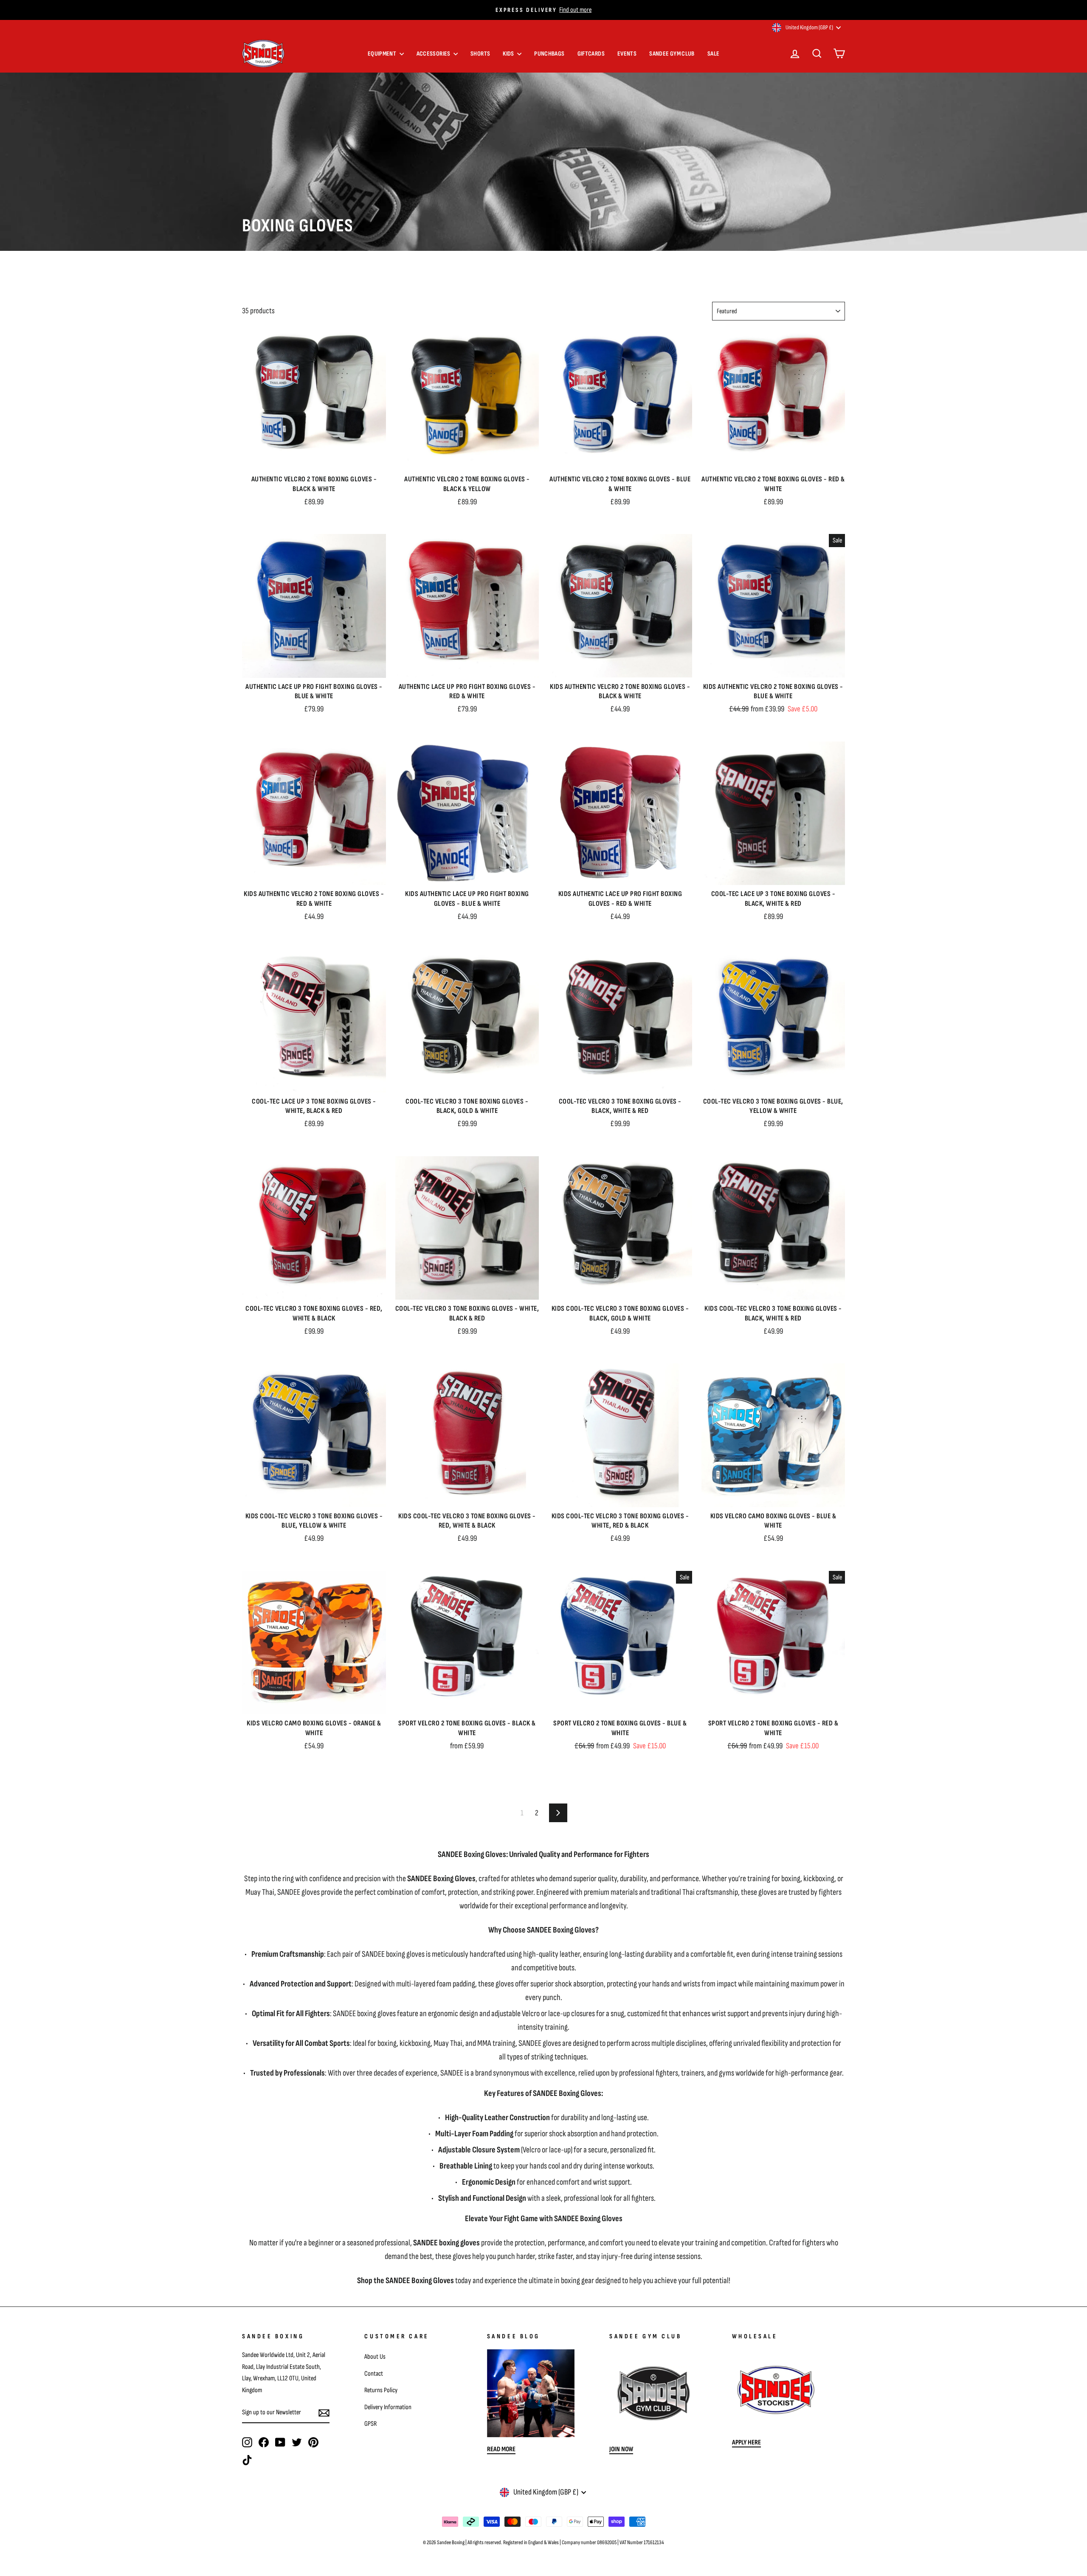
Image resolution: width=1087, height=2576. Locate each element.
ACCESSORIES (434, 54)
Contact (374, 2374)
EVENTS (627, 54)
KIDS (509, 54)
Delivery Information (388, 2407)
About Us (375, 2357)
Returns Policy (381, 2390)
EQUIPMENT (383, 54)
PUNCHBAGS (549, 54)
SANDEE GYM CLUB (672, 54)
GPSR (370, 2424)
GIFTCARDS (591, 54)
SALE (714, 54)
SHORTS (480, 54)
